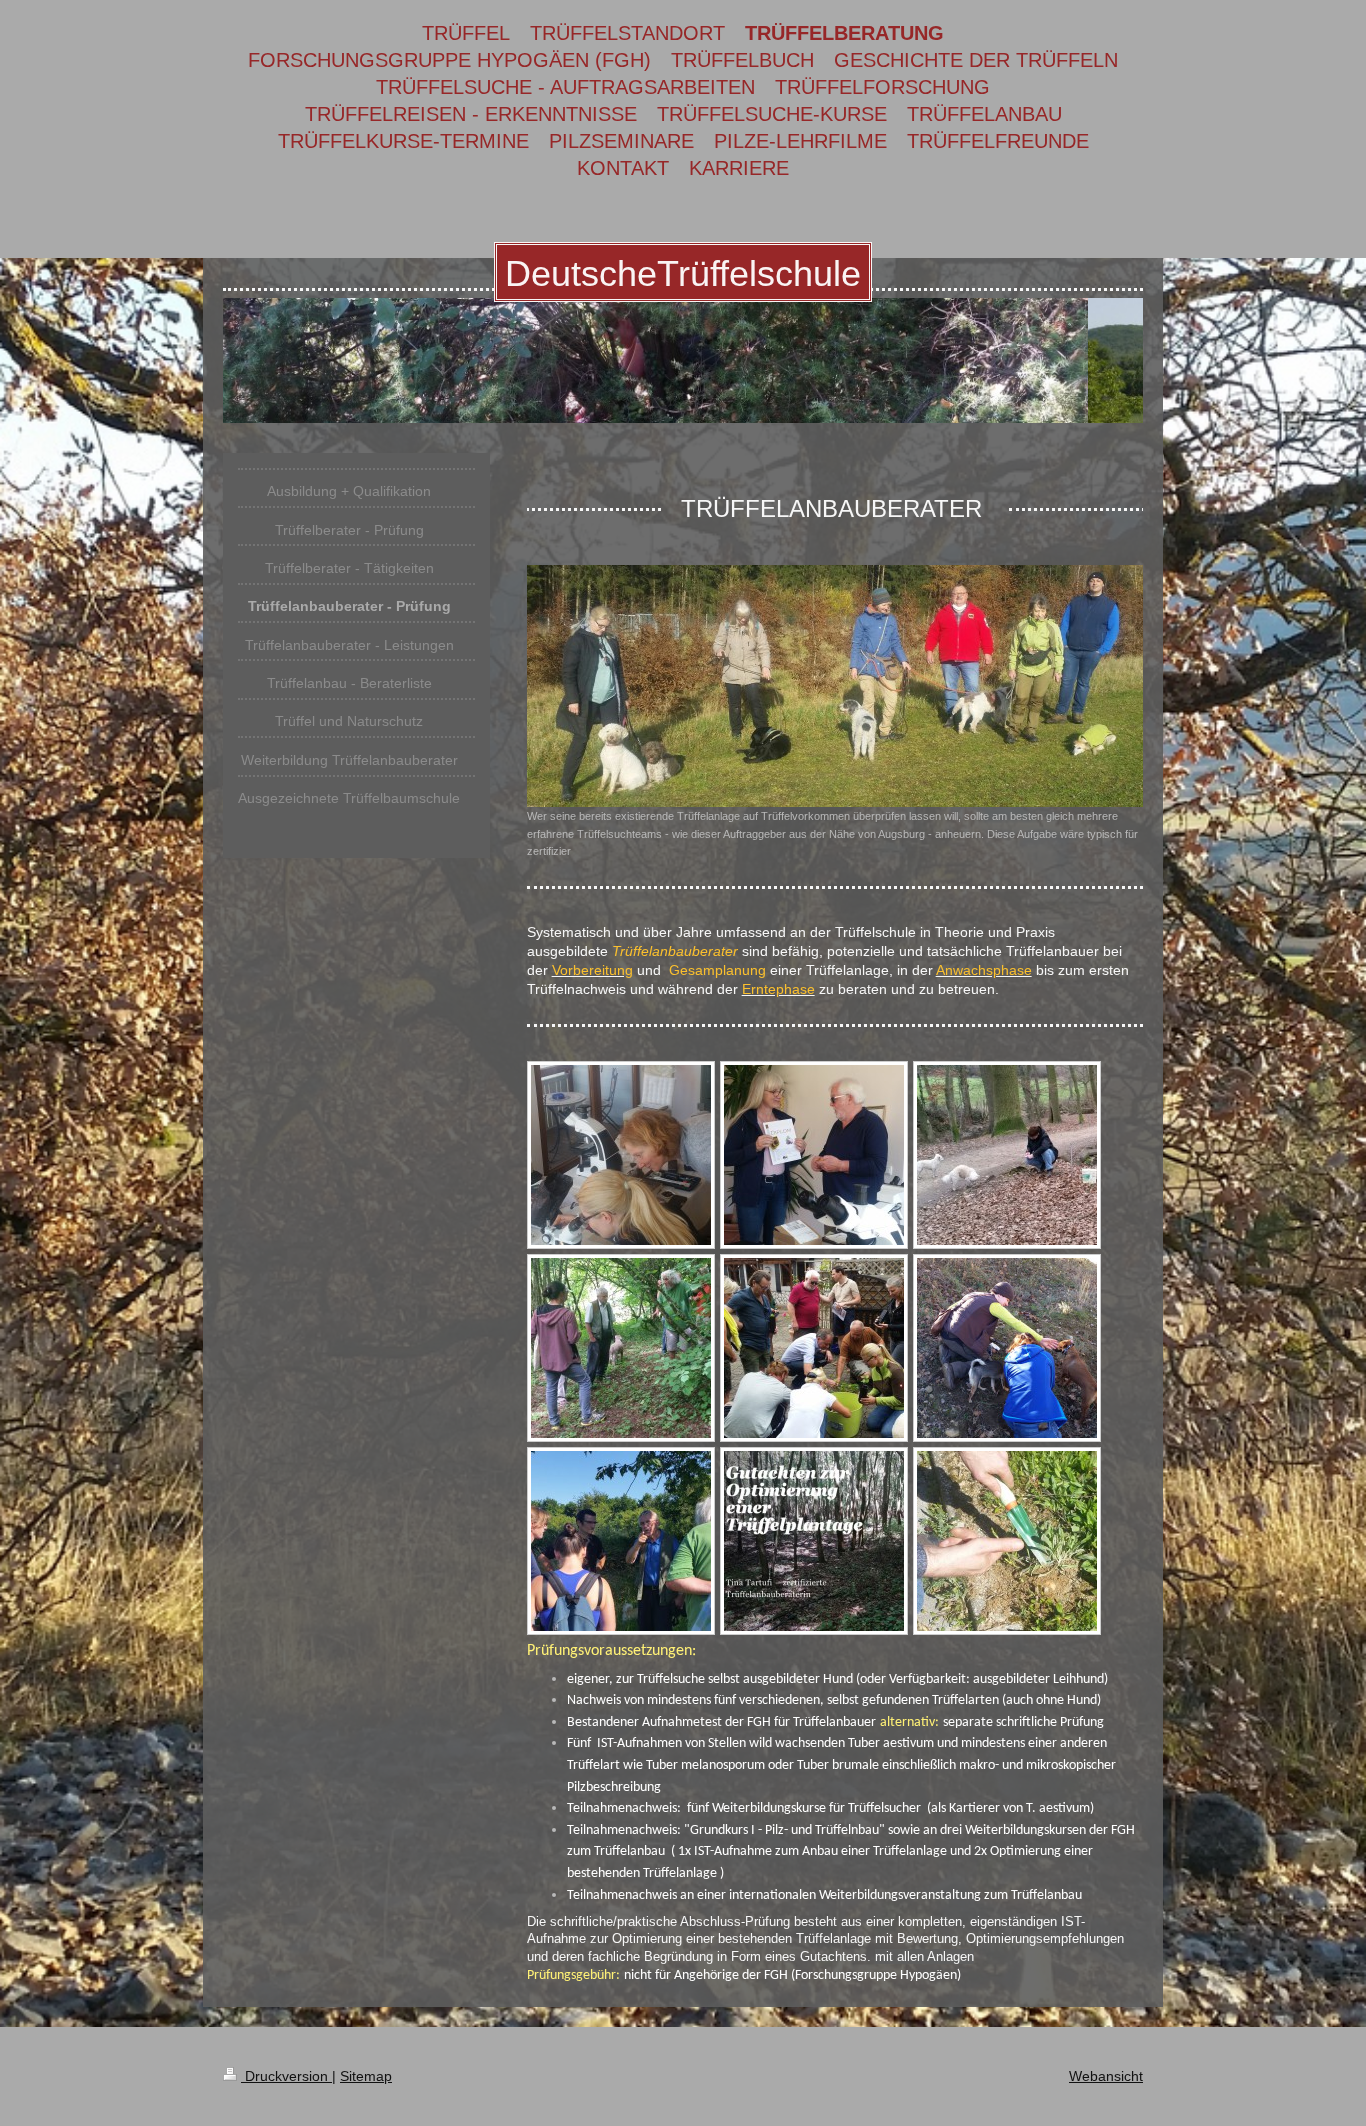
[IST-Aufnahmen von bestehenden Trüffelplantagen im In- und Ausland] (621, 1541)
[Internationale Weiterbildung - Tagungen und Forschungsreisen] (621, 1348)
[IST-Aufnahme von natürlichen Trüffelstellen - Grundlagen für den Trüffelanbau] (1007, 1155)
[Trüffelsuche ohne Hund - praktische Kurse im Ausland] (1007, 1541)
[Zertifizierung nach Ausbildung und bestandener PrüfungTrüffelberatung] (814, 1155)
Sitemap (366, 2076)
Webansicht (1106, 2076)
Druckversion (286, 2076)
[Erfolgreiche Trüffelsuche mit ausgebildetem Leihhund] (1007, 1348)
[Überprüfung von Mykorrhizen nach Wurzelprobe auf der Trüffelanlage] (621, 1155)
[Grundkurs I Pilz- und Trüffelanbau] (814, 1348)
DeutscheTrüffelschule (683, 273)
